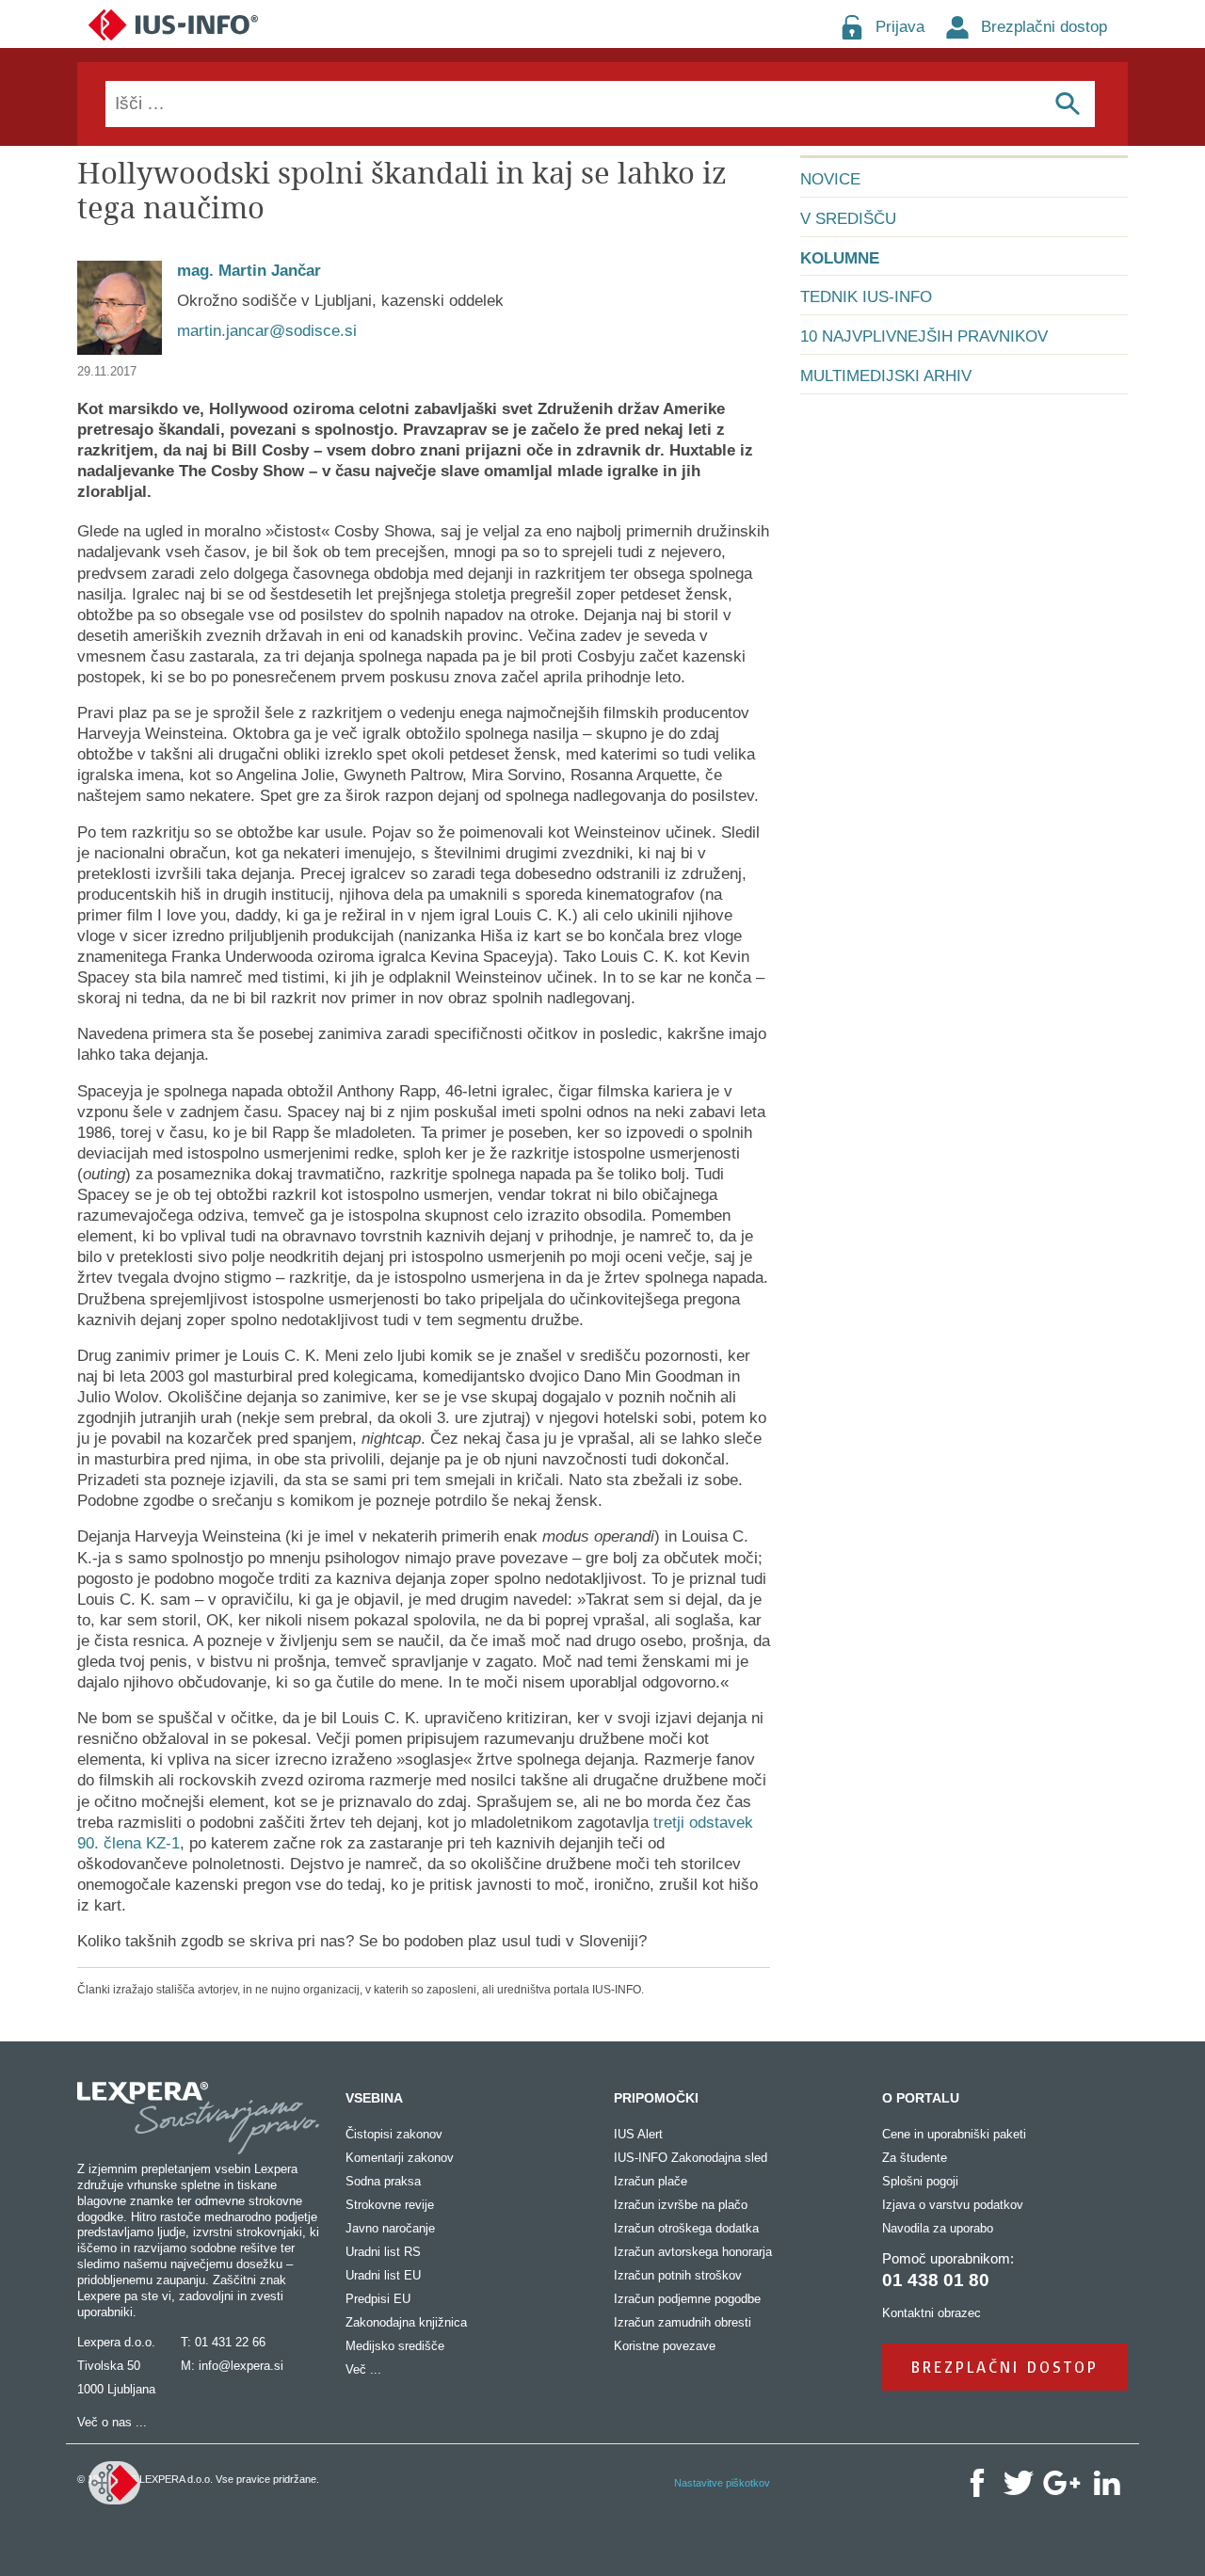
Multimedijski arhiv (886, 376)
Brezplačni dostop (1044, 27)
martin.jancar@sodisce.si (267, 331)
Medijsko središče (395, 2346)
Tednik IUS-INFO (866, 297)
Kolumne (840, 258)
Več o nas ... (112, 2422)
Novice (830, 179)
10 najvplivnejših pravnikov (924, 336)
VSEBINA (374, 2098)
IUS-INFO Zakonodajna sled (691, 2158)
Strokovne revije (390, 2205)
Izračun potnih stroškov (678, 2275)
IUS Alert (638, 2134)
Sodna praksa (383, 2181)
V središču (848, 219)
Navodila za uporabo (938, 2228)
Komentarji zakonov (400, 2158)
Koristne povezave (665, 2346)
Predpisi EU (378, 2299)
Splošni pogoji (920, 2181)
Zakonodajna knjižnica (406, 2322)
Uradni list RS (383, 2252)
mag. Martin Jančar (249, 271)
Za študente (915, 2158)
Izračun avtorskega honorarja (693, 2252)
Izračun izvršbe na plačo (681, 2205)
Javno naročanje (390, 2228)
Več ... (363, 2369)
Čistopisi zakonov (394, 2134)
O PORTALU (921, 2098)
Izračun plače (651, 2181)
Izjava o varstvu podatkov (953, 2205)
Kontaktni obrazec (932, 2313)
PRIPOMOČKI (656, 2098)
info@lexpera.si (241, 2366)
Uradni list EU (383, 2275)
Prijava (900, 27)
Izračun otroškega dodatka (686, 2228)
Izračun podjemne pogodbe (687, 2299)
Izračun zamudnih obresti (683, 2322)
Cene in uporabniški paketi (954, 2134)
